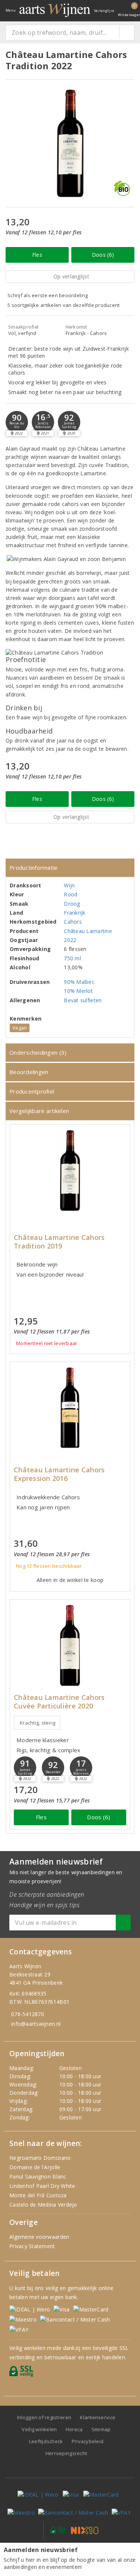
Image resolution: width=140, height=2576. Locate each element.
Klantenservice (98, 2417)
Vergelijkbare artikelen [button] (39, 1111)
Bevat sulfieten (83, 1000)
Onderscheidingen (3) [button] (38, 1052)
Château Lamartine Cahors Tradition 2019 (59, 1242)
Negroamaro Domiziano (40, 2158)
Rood (71, 894)
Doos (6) (103, 255)
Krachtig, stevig (38, 1723)
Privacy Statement (32, 2246)
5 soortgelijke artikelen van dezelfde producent (64, 305)
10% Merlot (78, 991)
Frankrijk (74, 913)
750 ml (72, 958)
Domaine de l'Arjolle (35, 2167)
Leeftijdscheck (46, 2441)
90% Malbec (79, 982)
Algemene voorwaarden (39, 2237)
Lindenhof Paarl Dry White (42, 2186)
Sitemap (101, 2429)
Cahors (73, 922)
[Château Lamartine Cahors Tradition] (70, 1170)
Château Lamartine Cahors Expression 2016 (59, 1474)
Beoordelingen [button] (29, 1072)
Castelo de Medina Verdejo (43, 2205)
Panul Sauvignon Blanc (38, 2176)
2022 (70, 940)
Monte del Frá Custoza (38, 2195)
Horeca (74, 2429)
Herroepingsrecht (66, 2453)
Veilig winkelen (39, 2429)
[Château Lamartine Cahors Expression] (70, 1408)
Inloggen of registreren (44, 2417)
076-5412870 (28, 2014)
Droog (72, 904)
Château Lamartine (88, 931)
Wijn (69, 885)
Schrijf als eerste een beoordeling (48, 295)
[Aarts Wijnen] (55, 10)
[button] (43, 422)
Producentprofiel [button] (32, 1091)
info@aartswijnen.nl (36, 2024)
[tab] (70, 868)
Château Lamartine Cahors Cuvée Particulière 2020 (59, 1702)
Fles (37, 255)
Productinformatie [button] (34, 868)
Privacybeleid (88, 2441)
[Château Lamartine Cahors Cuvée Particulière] (70, 1645)
